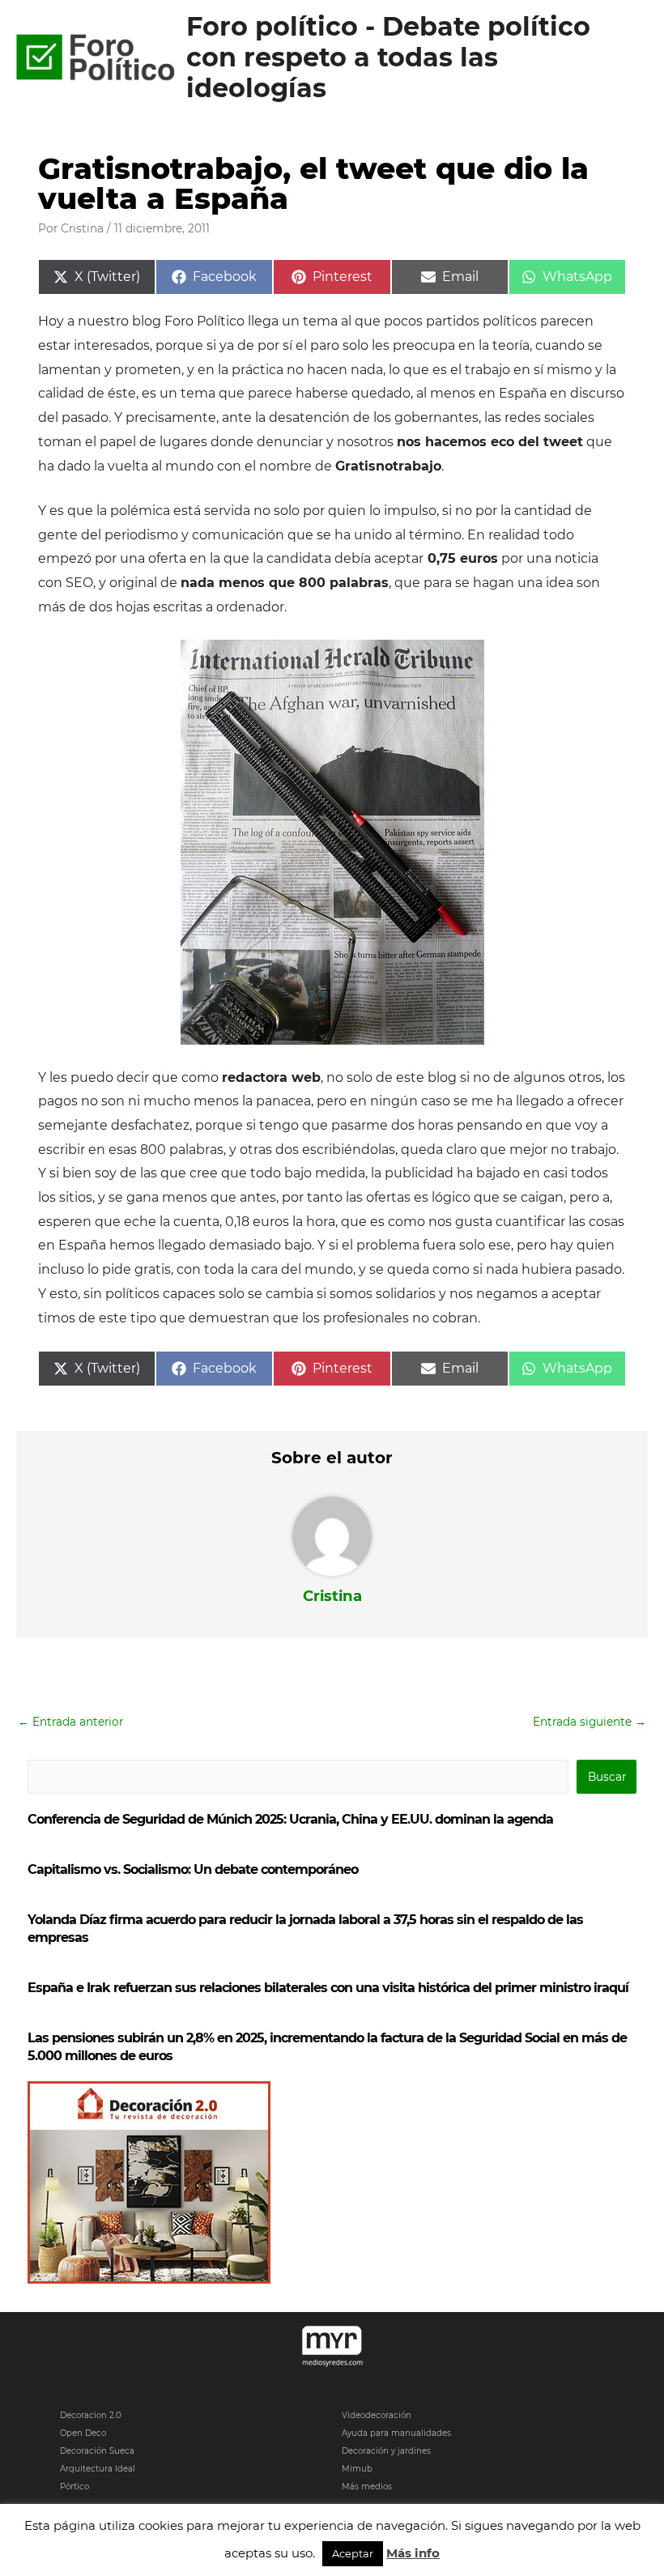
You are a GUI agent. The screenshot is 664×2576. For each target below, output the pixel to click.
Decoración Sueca (97, 2451)
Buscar (607, 1777)
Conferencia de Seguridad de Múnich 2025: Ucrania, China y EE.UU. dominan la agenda (290, 1819)
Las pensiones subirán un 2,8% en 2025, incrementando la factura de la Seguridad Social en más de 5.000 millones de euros (327, 2047)
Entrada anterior (70, 1722)
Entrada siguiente (590, 1722)
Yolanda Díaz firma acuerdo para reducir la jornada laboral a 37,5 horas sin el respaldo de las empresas (305, 1929)
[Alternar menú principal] (632, 58)
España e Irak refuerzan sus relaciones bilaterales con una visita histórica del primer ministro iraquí (328, 1988)
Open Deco (83, 2433)
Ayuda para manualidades (396, 2433)
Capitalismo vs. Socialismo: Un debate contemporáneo (193, 1869)
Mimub (357, 2469)
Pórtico (74, 2487)
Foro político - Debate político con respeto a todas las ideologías (388, 57)
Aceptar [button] (353, 2553)
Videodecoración (377, 2415)
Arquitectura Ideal (98, 2469)
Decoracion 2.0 (91, 2415)
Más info (413, 2553)
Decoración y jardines (386, 2451)
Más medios (367, 2487)
